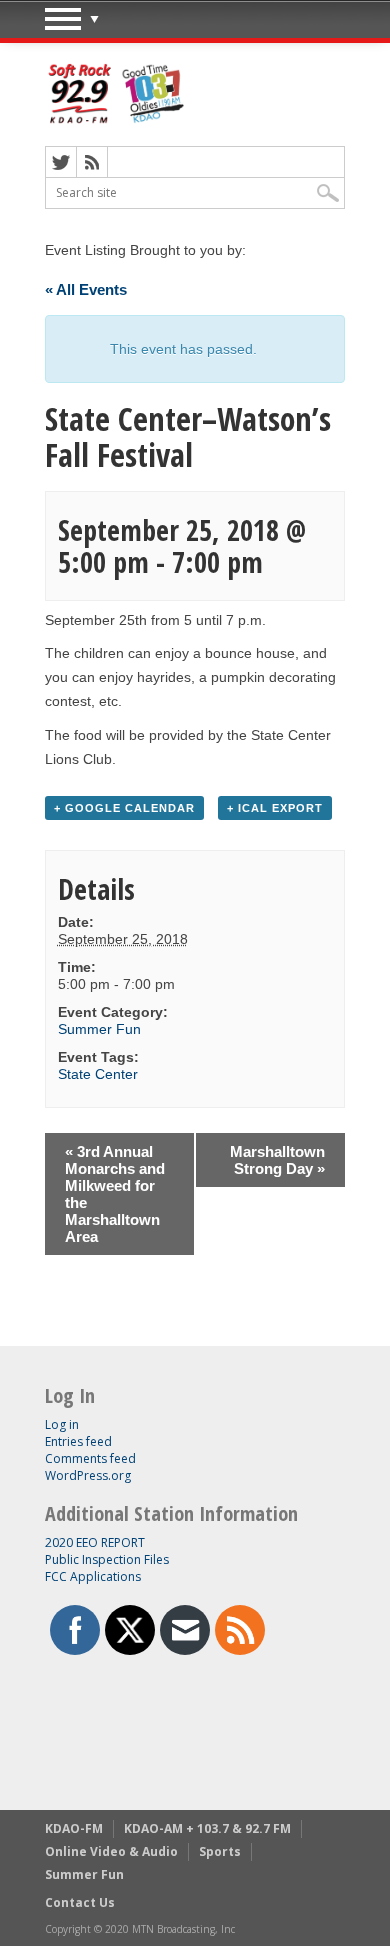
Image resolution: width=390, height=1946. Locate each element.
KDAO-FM (74, 1828)
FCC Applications (93, 1576)
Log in (62, 1424)
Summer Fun (99, 1029)
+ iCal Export (275, 808)
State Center (98, 1074)
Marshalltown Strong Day (277, 1160)
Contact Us (80, 1902)
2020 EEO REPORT (95, 1542)
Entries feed (78, 1441)
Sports (220, 1851)
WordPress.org (88, 1475)
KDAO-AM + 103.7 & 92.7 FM (207, 1828)
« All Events (86, 289)
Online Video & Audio (111, 1851)
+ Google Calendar (124, 808)
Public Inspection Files (107, 1559)
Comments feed (90, 1458)
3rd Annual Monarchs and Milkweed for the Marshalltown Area (115, 1194)
